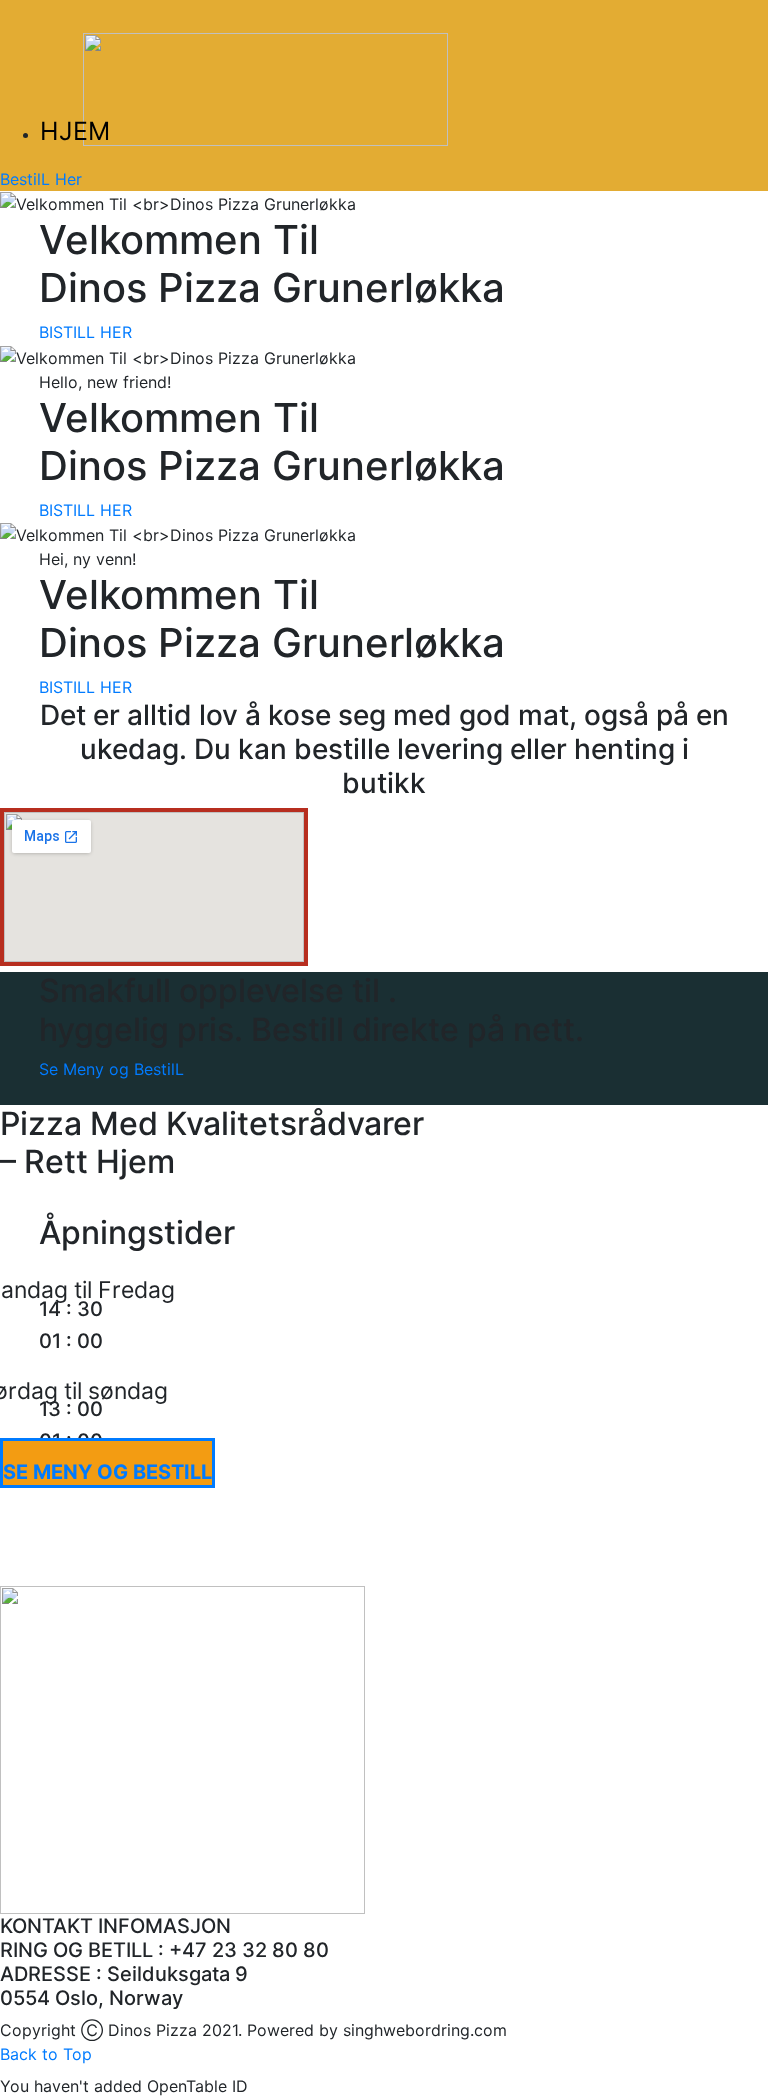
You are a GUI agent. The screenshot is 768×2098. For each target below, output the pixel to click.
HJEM (75, 131)
